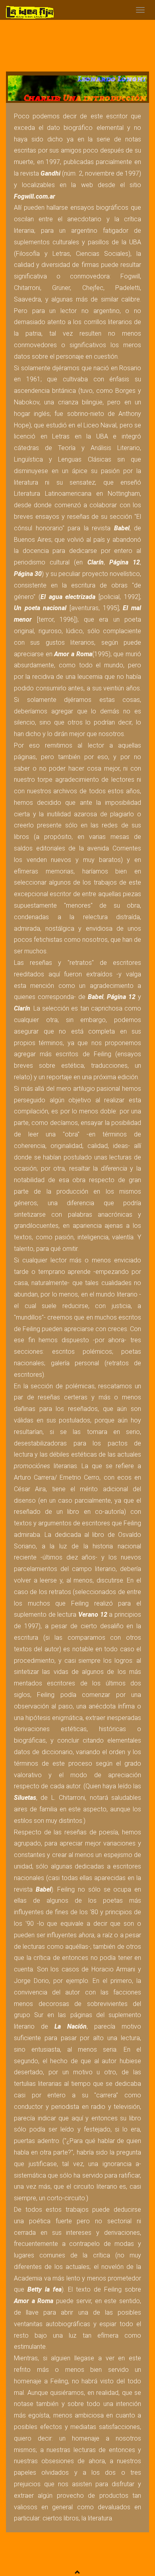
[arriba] (77, 2572)
